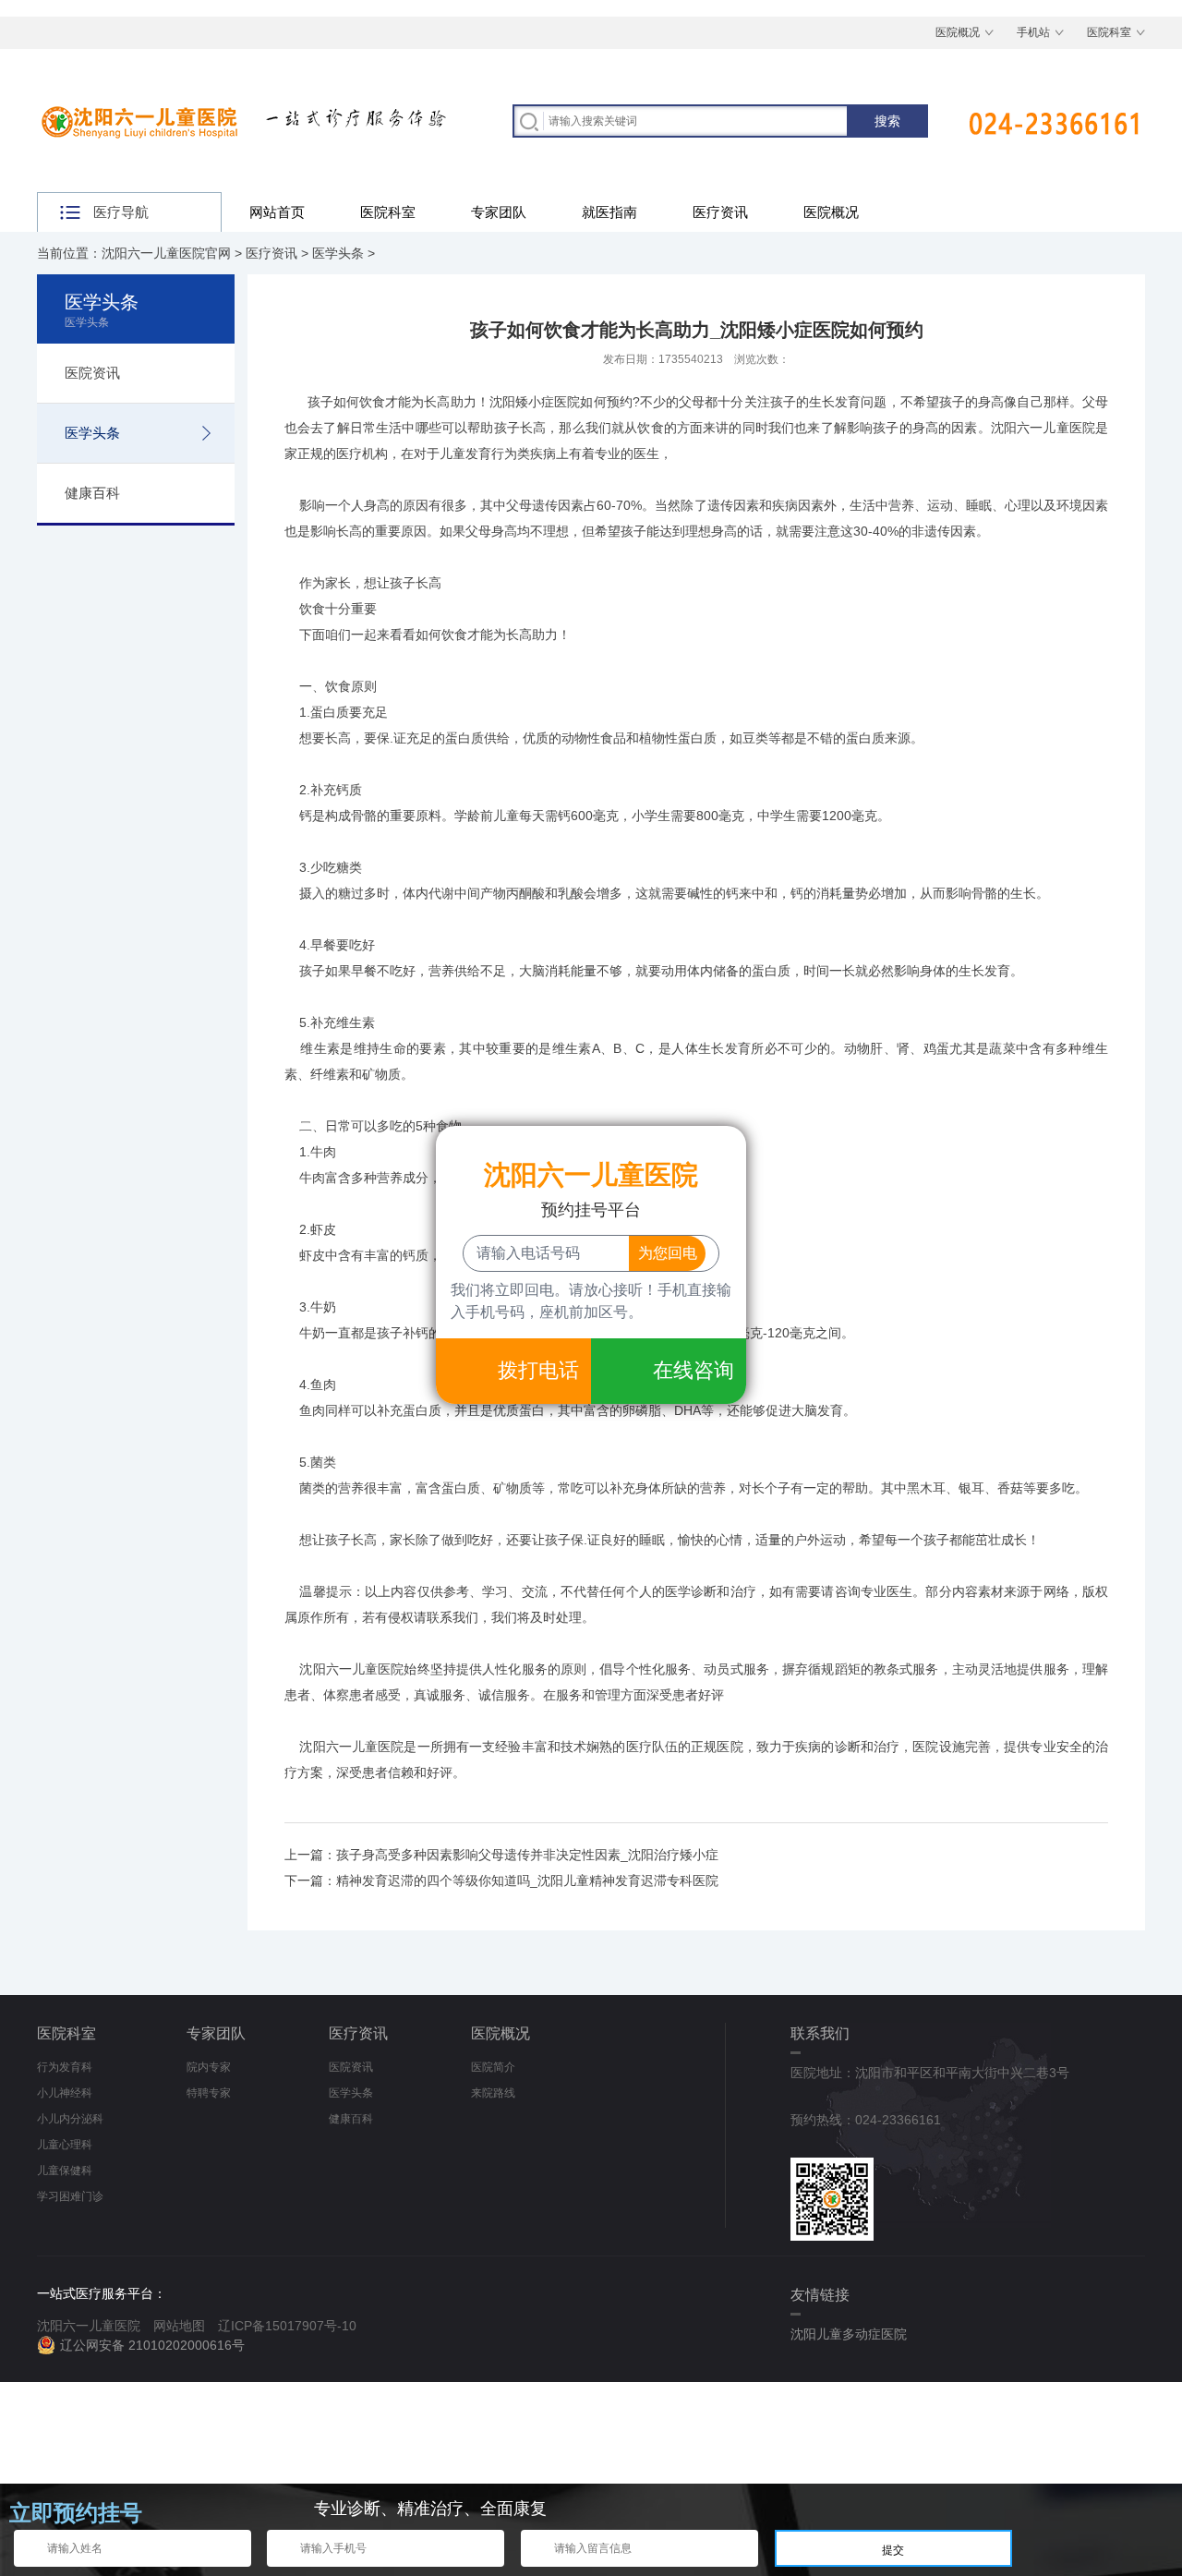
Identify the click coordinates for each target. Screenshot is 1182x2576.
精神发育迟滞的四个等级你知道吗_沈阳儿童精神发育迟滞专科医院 (527, 1881)
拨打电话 (538, 1370)
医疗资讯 (720, 212)
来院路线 (493, 2093)
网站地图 (179, 2326)
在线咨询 (694, 1370)
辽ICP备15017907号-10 (287, 2326)
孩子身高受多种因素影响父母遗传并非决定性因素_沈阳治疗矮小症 (527, 1855)
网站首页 (277, 212)
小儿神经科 (65, 2093)
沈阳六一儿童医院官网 (166, 253)
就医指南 (609, 212)
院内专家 (209, 2067)
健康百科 (92, 493)
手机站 (1033, 32)
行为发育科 (65, 2067)
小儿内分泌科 (70, 2119)
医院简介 (493, 2067)
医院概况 (958, 32)
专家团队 (499, 212)
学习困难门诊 (70, 2196)
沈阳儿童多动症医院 (849, 2334)
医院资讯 (92, 373)
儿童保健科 (65, 2171)
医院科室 (1109, 32)
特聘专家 (209, 2093)
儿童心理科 (65, 2145)
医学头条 (338, 253)
